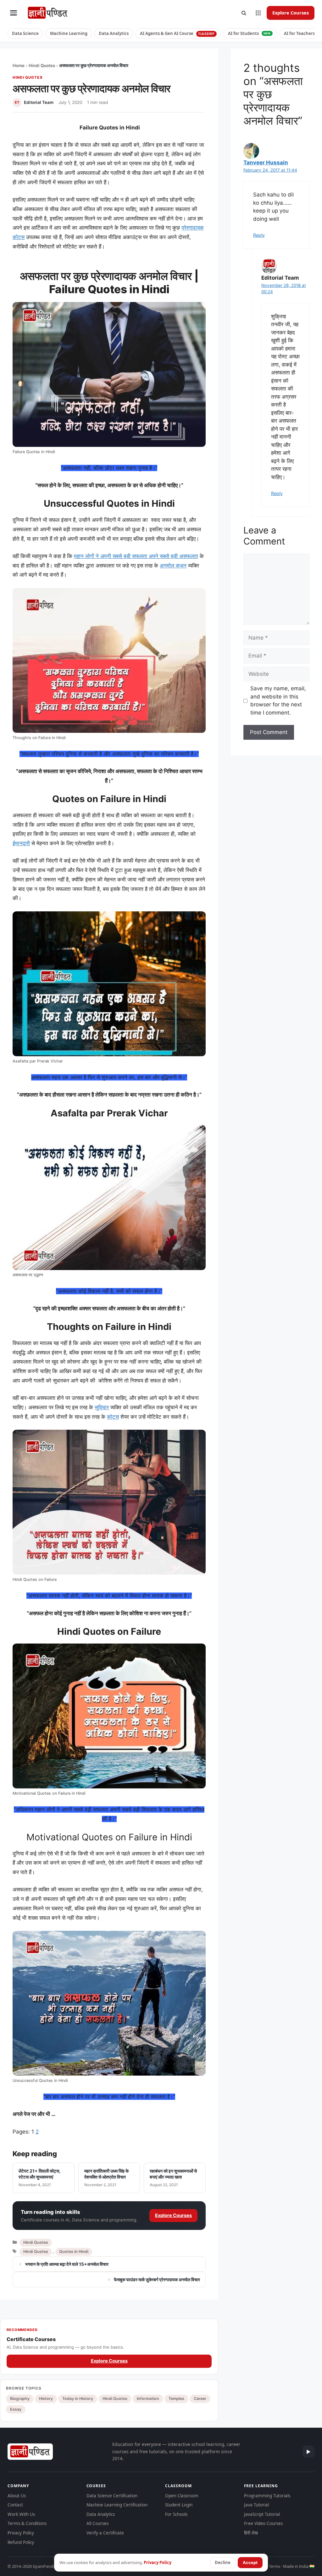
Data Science (25, 33)
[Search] (244, 13)
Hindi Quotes (42, 66)
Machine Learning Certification (117, 2505)
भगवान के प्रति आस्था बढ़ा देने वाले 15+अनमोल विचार (67, 2264)
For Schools (176, 2514)
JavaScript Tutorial (262, 2514)
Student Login (179, 2505)
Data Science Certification (112, 2496)
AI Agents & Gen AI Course (177, 33)
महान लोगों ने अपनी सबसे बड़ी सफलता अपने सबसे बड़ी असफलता (136, 556)
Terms (275, 2566)
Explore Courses (291, 13)
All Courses (97, 2523)
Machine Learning (69, 33)
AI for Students (249, 33)
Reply (259, 235)
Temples (176, 2399)
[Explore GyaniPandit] (258, 13)
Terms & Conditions (27, 2523)
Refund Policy (21, 2542)
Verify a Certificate (105, 2533)
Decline (223, 2562)
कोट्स (113, 1417)
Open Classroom (182, 2496)
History (46, 2399)
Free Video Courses (263, 2523)
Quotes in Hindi (74, 2251)
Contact (15, 2505)
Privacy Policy (21, 2533)
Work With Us (21, 2514)
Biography (20, 2399)
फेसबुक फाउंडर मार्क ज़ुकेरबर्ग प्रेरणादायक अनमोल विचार (157, 2280)
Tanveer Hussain (266, 162)
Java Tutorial (256, 2505)
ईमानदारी (21, 843)
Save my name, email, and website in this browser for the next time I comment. (278, 701)
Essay (16, 2409)
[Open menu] (14, 13)
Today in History (78, 2399)
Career (200, 2399)
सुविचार (102, 1407)
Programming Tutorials (267, 2496)
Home (19, 66)
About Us (17, 2496)
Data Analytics (114, 33)
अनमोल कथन (173, 566)
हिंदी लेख (251, 2533)
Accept (250, 2562)
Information (148, 2399)
